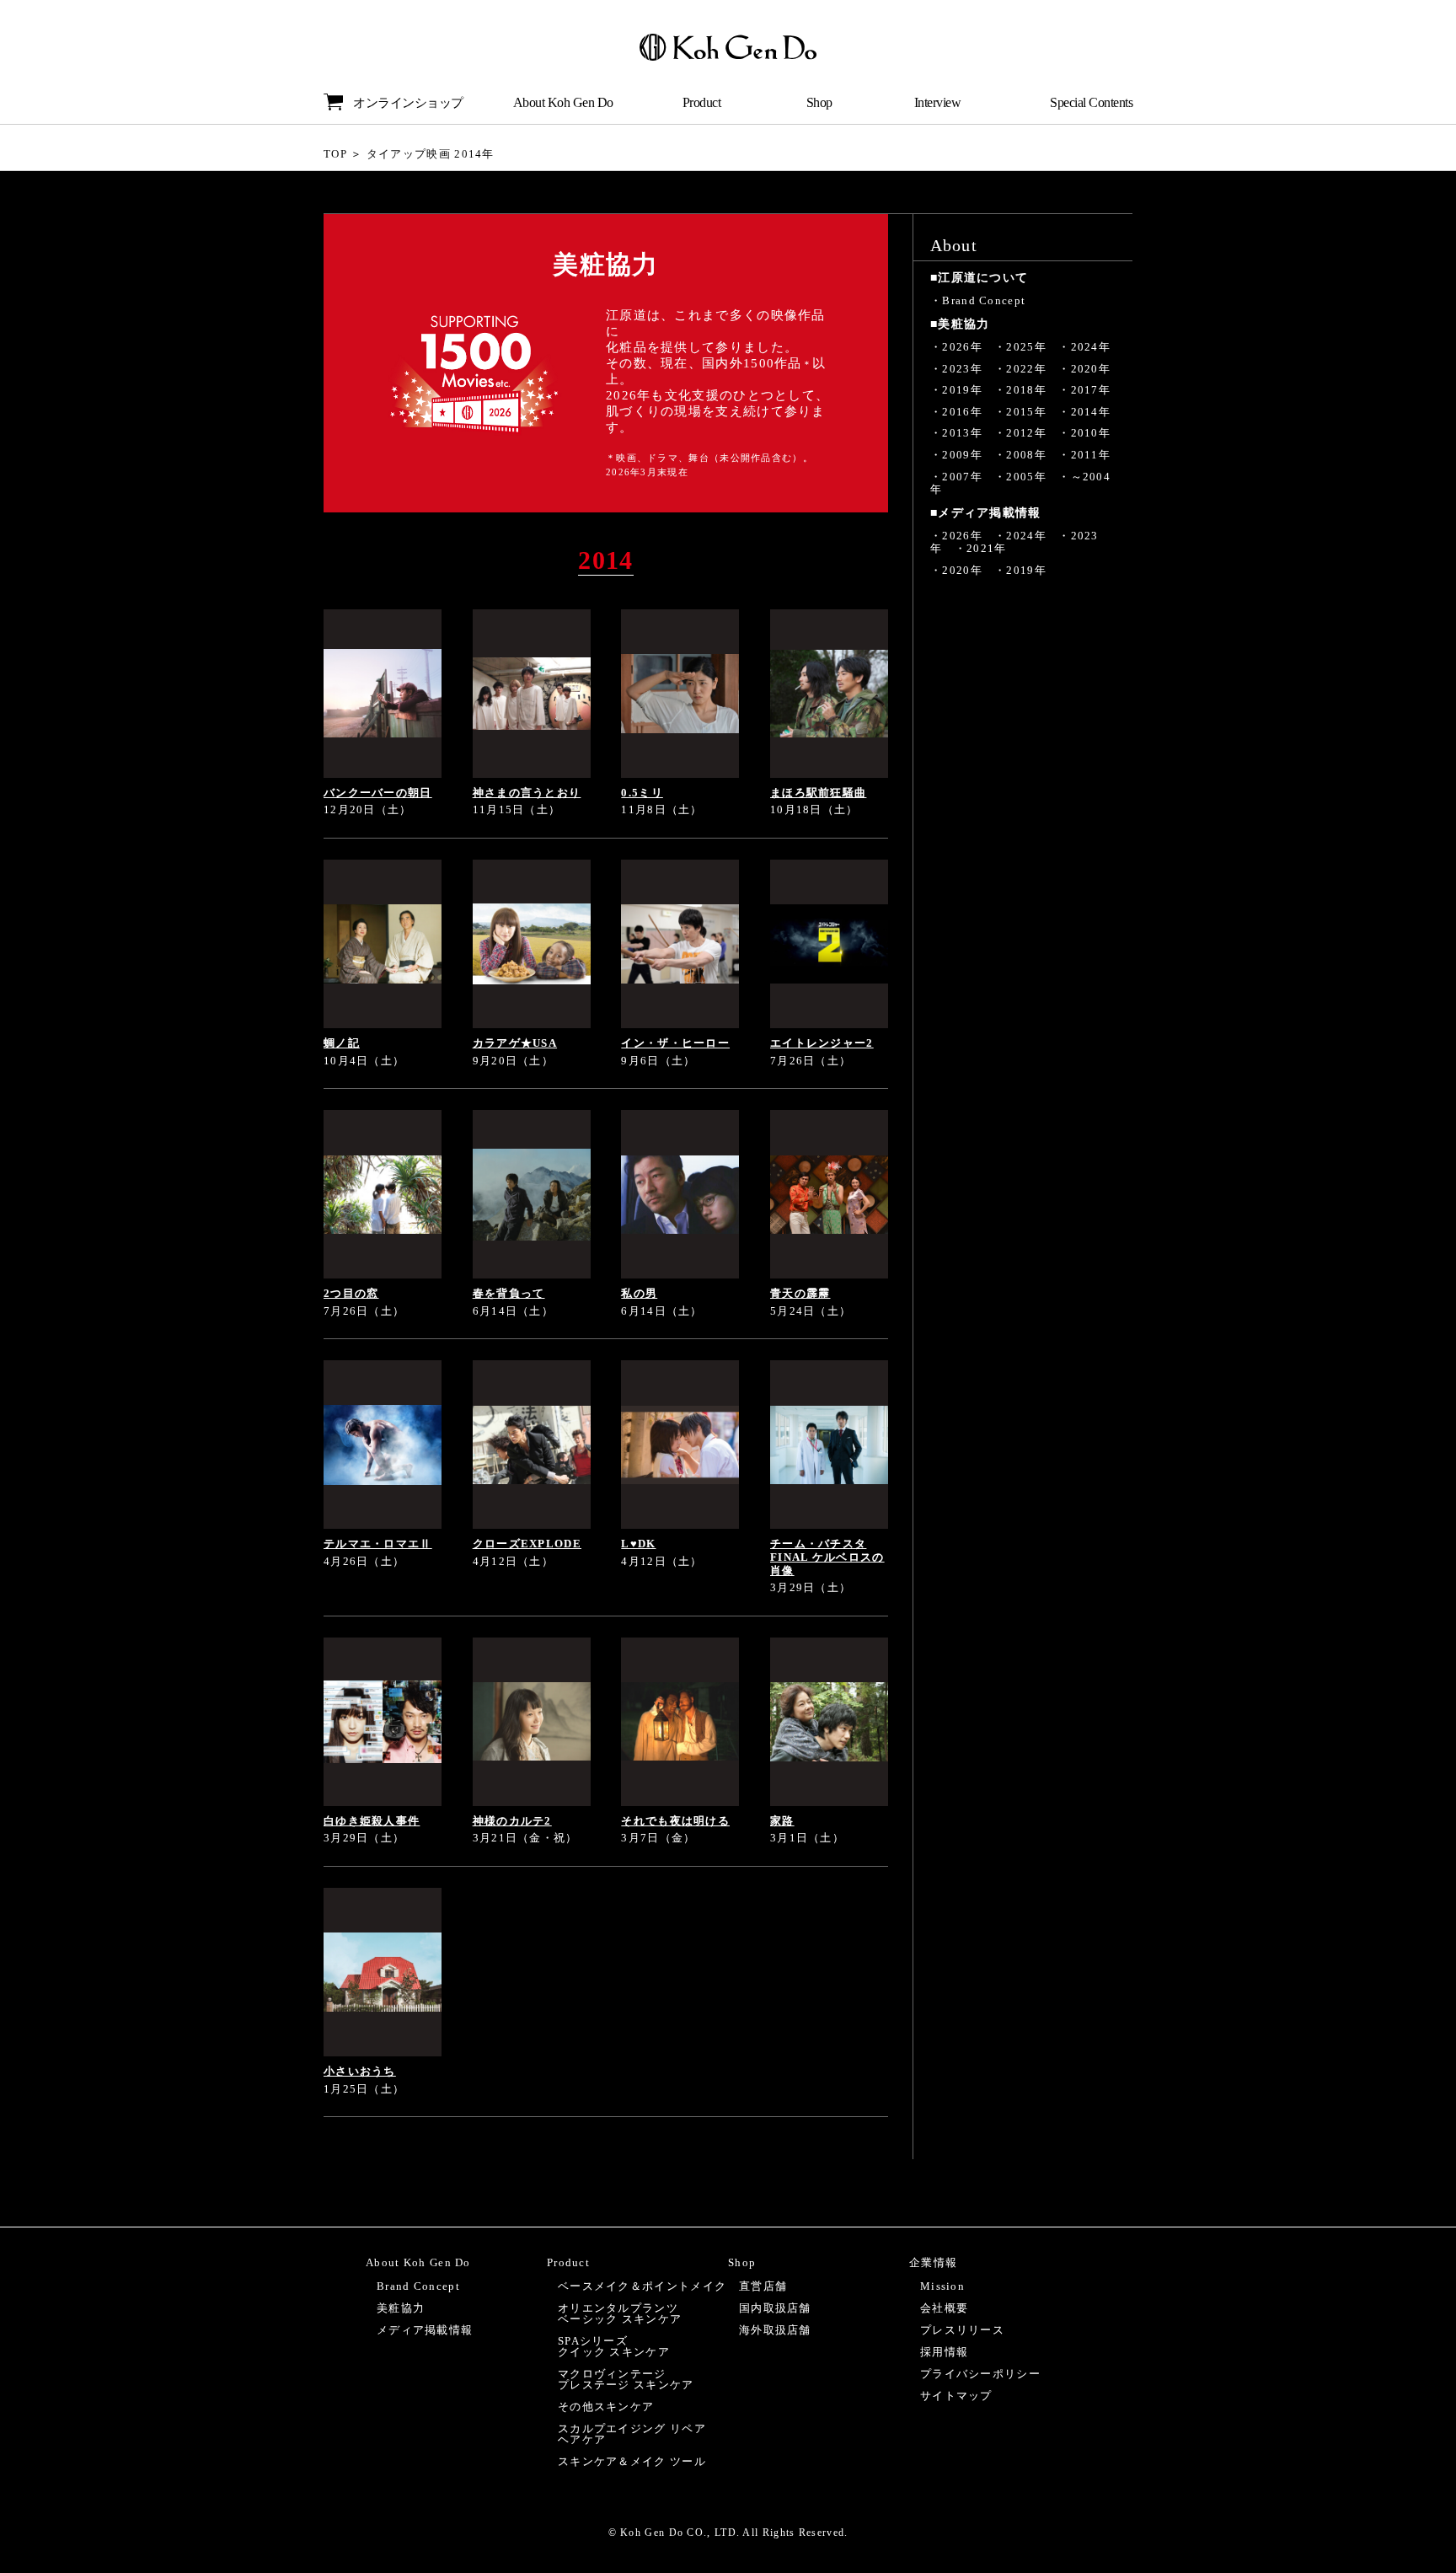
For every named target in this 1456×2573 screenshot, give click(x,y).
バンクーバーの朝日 (378, 793)
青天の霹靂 (800, 1293)
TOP (335, 154)
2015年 (1026, 412)
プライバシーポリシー (980, 2374)
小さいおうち (360, 2071)
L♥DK (638, 1544)
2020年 (1091, 369)
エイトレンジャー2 (822, 1043)
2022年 (1026, 369)
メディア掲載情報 (425, 2330)
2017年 (1091, 390)
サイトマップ (956, 2396)
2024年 (1091, 347)
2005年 (1026, 477)
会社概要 (944, 2308)
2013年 (962, 433)
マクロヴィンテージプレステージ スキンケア (626, 2379)
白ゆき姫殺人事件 (372, 1821)
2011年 (1091, 455)
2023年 (962, 369)
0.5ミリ (642, 793)
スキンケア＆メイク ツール (632, 2461)
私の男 (639, 1293)
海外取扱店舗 (775, 2330)
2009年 (962, 455)
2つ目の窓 (351, 1293)
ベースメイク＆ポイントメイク (642, 2286)
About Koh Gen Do (563, 102)
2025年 (1026, 347)
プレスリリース (962, 2330)
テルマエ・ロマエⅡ (378, 1544)
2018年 (1026, 390)
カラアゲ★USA (515, 1043)
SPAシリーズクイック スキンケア (614, 2346)
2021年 (987, 548)
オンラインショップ (408, 103)
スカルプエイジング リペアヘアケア (632, 2434)
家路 (782, 1821)
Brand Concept (984, 300)
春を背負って (509, 1293)
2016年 (962, 412)
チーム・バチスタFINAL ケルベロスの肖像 (827, 1557)
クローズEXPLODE (527, 1544)
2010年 (1091, 433)
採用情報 (944, 2352)
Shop (819, 102)
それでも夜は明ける (675, 1821)
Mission (942, 2286)
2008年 (1026, 455)
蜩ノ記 (342, 1043)
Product (702, 102)
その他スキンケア (606, 2407)
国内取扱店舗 (775, 2308)
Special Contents (1091, 102)
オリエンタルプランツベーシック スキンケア (620, 2313)
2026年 (962, 347)
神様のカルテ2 (512, 1821)
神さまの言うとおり (527, 793)
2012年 (1026, 433)
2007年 (962, 477)
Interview (938, 102)
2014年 (1091, 412)
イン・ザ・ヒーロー (675, 1043)
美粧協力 (401, 2308)
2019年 (962, 390)
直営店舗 (763, 2286)
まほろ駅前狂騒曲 (818, 793)
